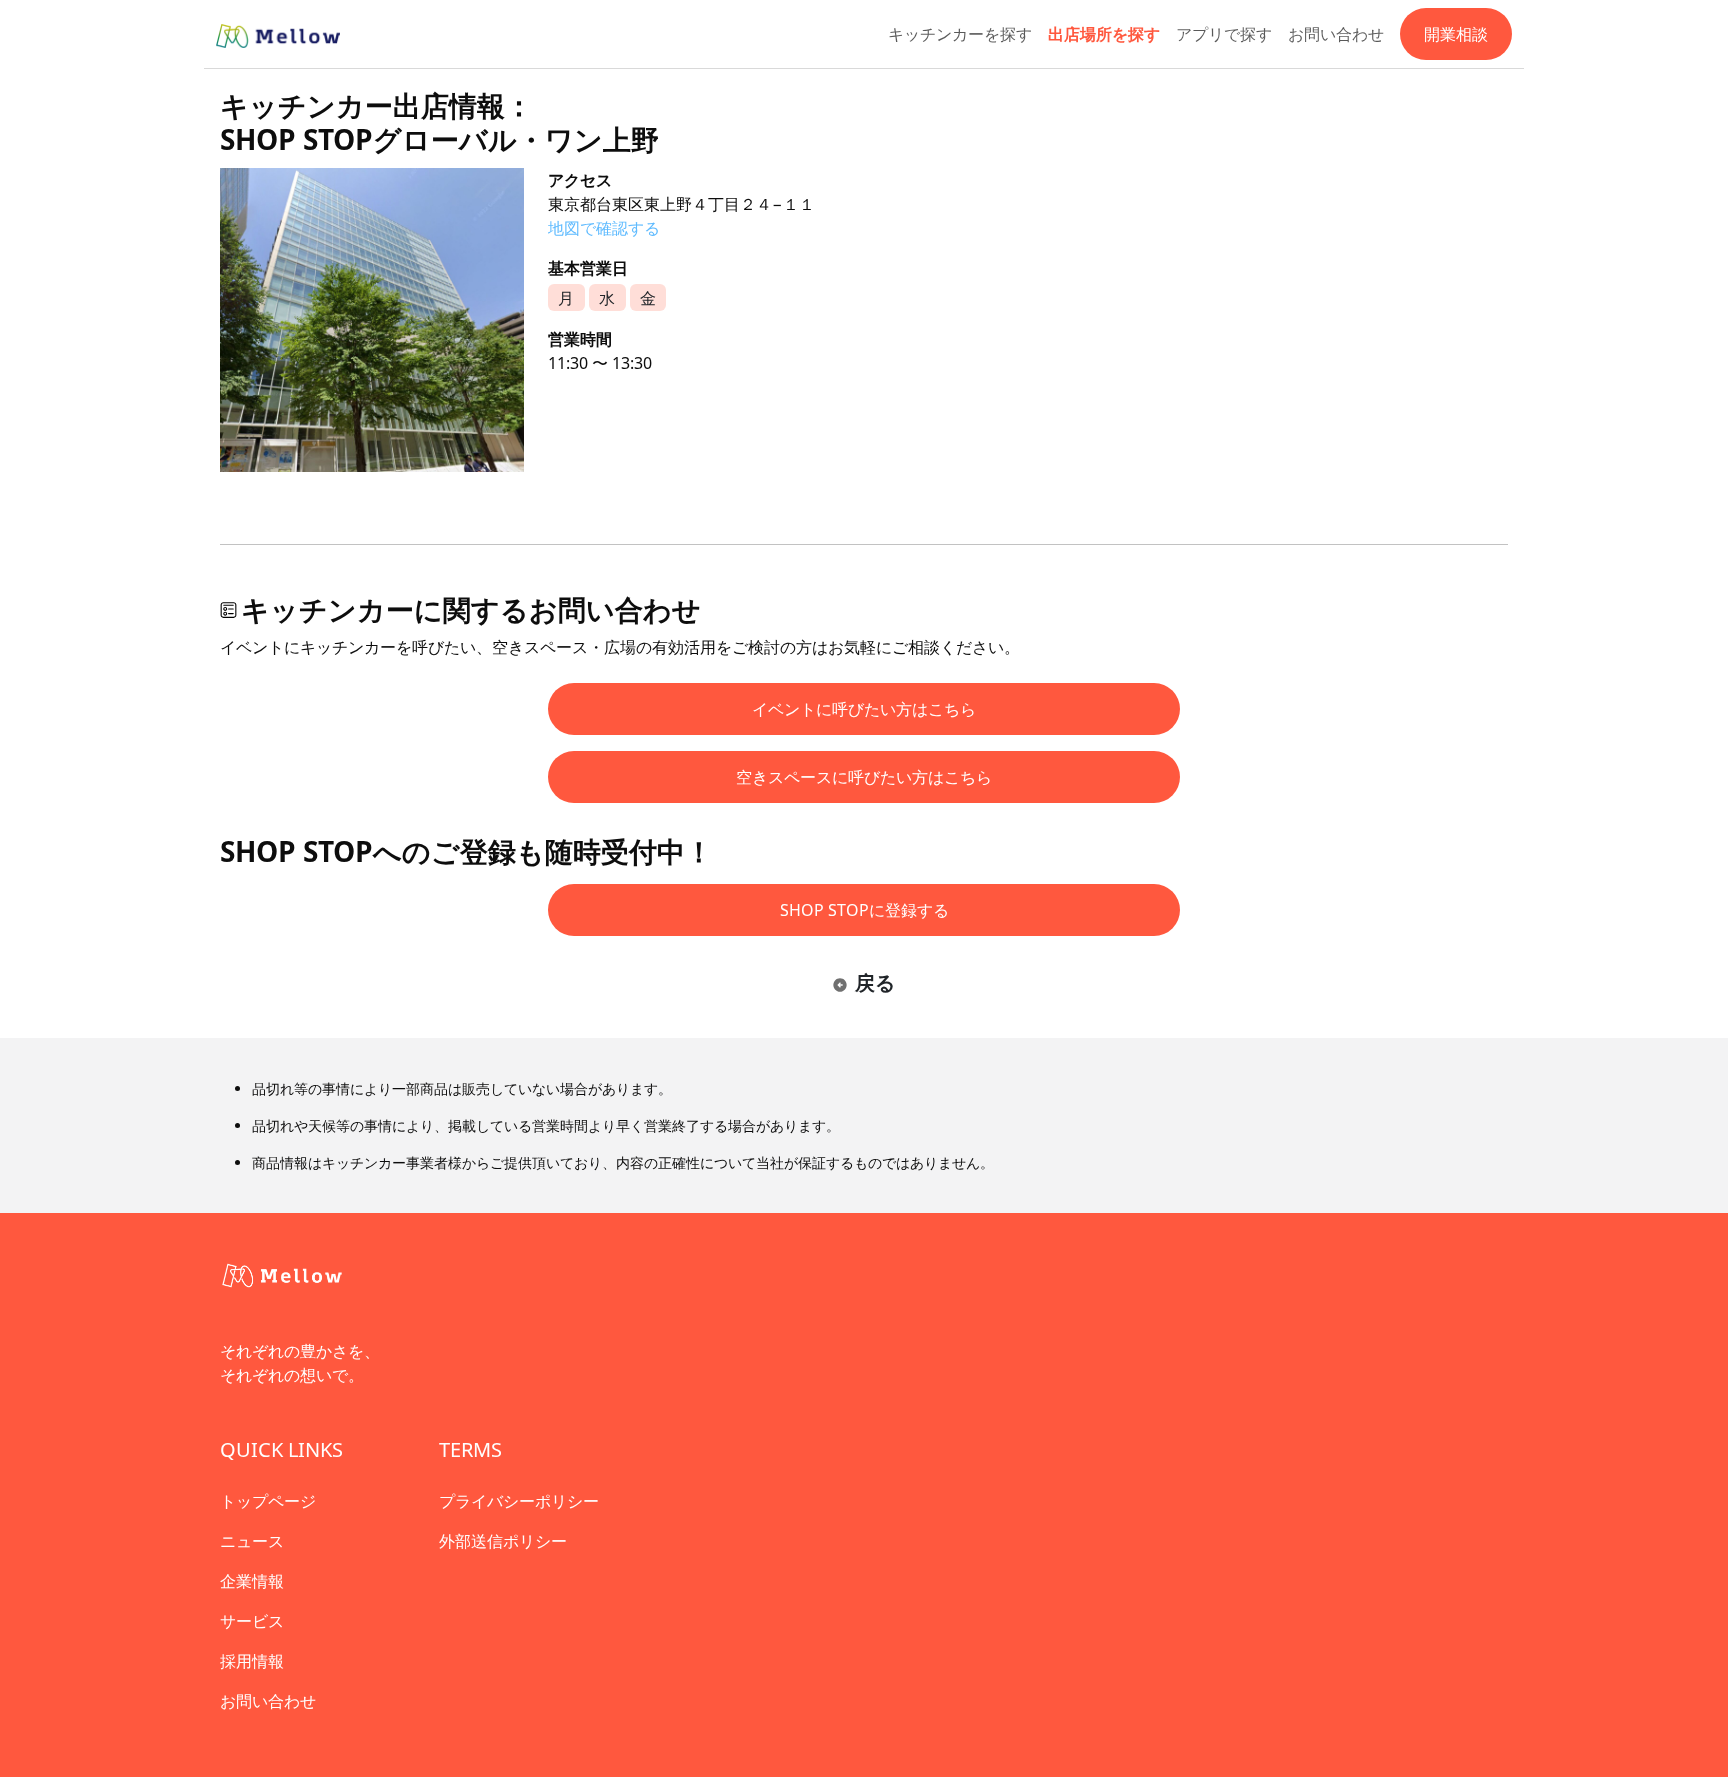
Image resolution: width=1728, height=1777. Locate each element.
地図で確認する (604, 228)
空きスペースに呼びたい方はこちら (864, 777)
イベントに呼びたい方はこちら (864, 709)
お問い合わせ (1336, 34)
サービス (252, 1621)
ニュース (252, 1541)
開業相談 (1456, 34)
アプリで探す (1224, 34)
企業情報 (252, 1581)
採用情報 (252, 1661)
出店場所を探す (1104, 34)
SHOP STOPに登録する (864, 910)
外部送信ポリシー (503, 1541)
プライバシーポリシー (519, 1501)
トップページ (268, 1501)
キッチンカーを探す (960, 34)
